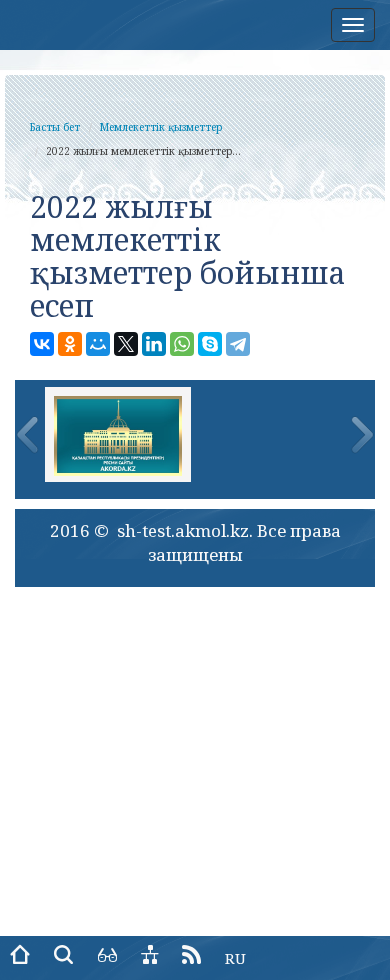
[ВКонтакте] (42, 344)
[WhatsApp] (182, 344)
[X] (126, 344)
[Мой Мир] (98, 344)
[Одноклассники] (70, 344)
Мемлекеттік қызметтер (161, 127)
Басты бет (55, 127)
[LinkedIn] (154, 344)
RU (235, 958)
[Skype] (210, 344)
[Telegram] (238, 344)
